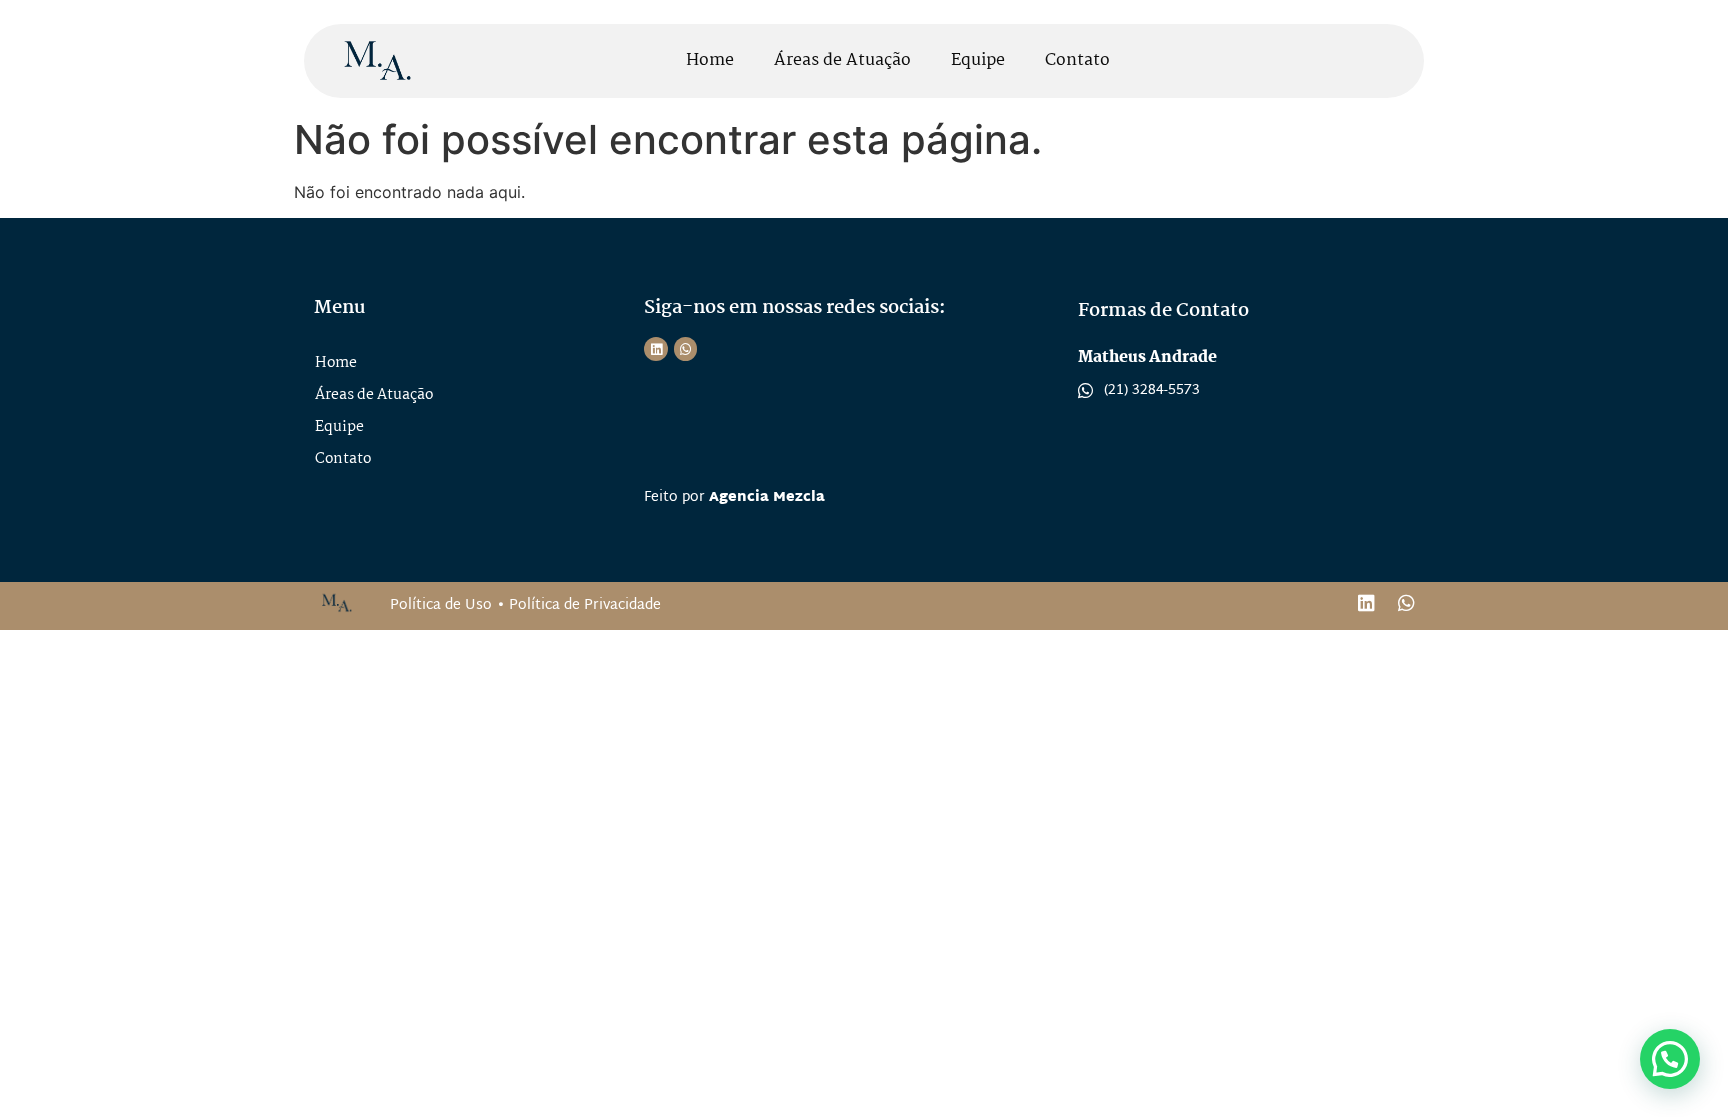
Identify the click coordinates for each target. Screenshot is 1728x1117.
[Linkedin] (655, 348)
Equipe (978, 60)
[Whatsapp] (685, 348)
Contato (1077, 60)
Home (710, 60)
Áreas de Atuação (842, 60)
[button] (1670, 1059)
